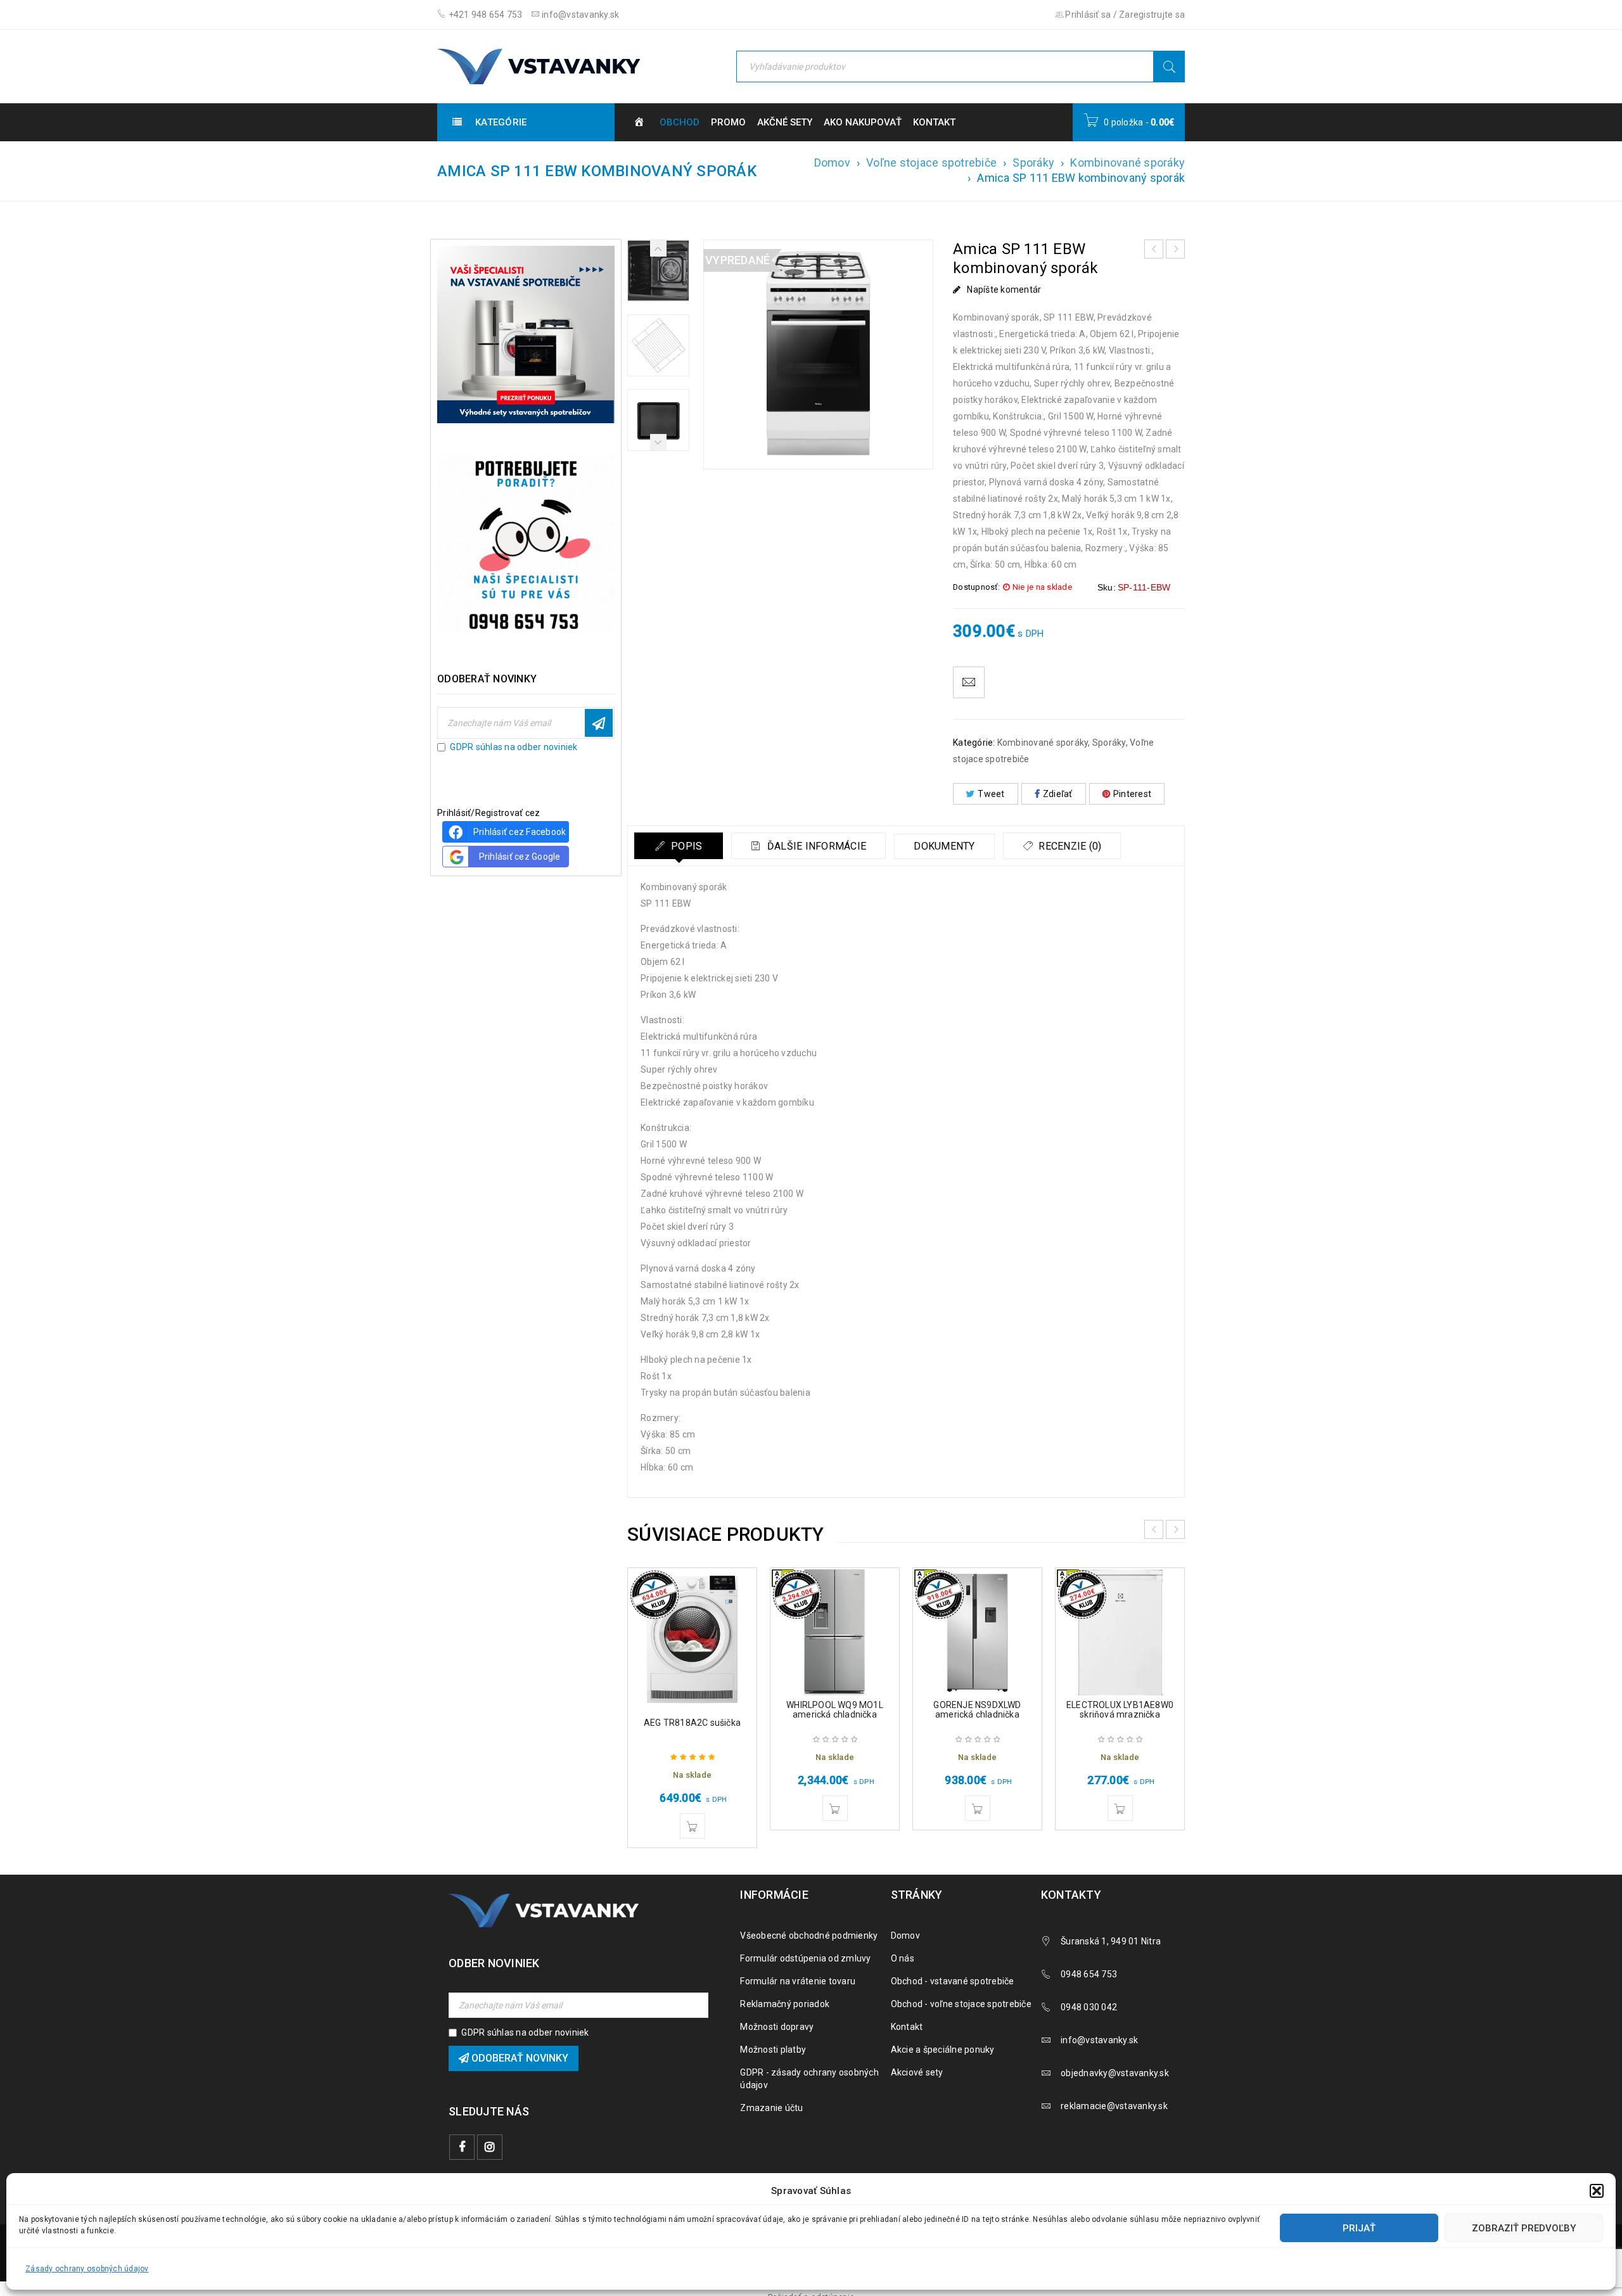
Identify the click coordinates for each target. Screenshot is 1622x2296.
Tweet (991, 794)
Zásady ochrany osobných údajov (87, 2269)
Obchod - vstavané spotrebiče (953, 1981)
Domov (832, 163)
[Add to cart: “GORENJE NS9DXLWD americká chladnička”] (978, 1808)
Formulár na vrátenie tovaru (798, 1981)
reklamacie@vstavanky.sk (1114, 2106)
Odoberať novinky (599, 723)
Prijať (1359, 2228)
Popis (686, 846)
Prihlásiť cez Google (520, 857)
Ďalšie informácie (816, 846)
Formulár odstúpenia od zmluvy (805, 1958)
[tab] (679, 846)
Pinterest (1132, 794)
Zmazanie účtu (771, 2108)
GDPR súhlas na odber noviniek (514, 747)
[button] (1597, 2191)
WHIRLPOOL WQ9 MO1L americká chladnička (835, 1710)
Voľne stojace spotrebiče (931, 163)
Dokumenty (944, 846)
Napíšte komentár (1004, 290)
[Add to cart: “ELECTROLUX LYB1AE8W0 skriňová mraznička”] (1120, 1808)
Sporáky (1033, 163)
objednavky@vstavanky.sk (1115, 2073)
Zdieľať (1058, 794)
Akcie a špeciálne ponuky (943, 2050)
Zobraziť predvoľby (1524, 2228)
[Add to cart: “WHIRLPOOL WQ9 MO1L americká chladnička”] (835, 1808)
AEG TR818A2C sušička (692, 1723)
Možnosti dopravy (777, 2027)
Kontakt (907, 2027)
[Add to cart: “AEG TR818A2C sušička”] (693, 1826)
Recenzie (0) (1069, 846)
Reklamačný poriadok (785, 2004)
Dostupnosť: (976, 587)
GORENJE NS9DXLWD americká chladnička (977, 1710)
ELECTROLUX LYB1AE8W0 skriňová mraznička (1120, 1710)
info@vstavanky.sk (580, 15)
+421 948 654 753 (484, 15)
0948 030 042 (1089, 2007)
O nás (903, 1958)
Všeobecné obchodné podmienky (809, 1936)
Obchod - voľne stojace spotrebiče (961, 2004)
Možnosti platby (773, 2050)
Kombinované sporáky (1127, 163)
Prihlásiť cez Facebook (520, 832)
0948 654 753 (1089, 1974)
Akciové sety (917, 2072)
